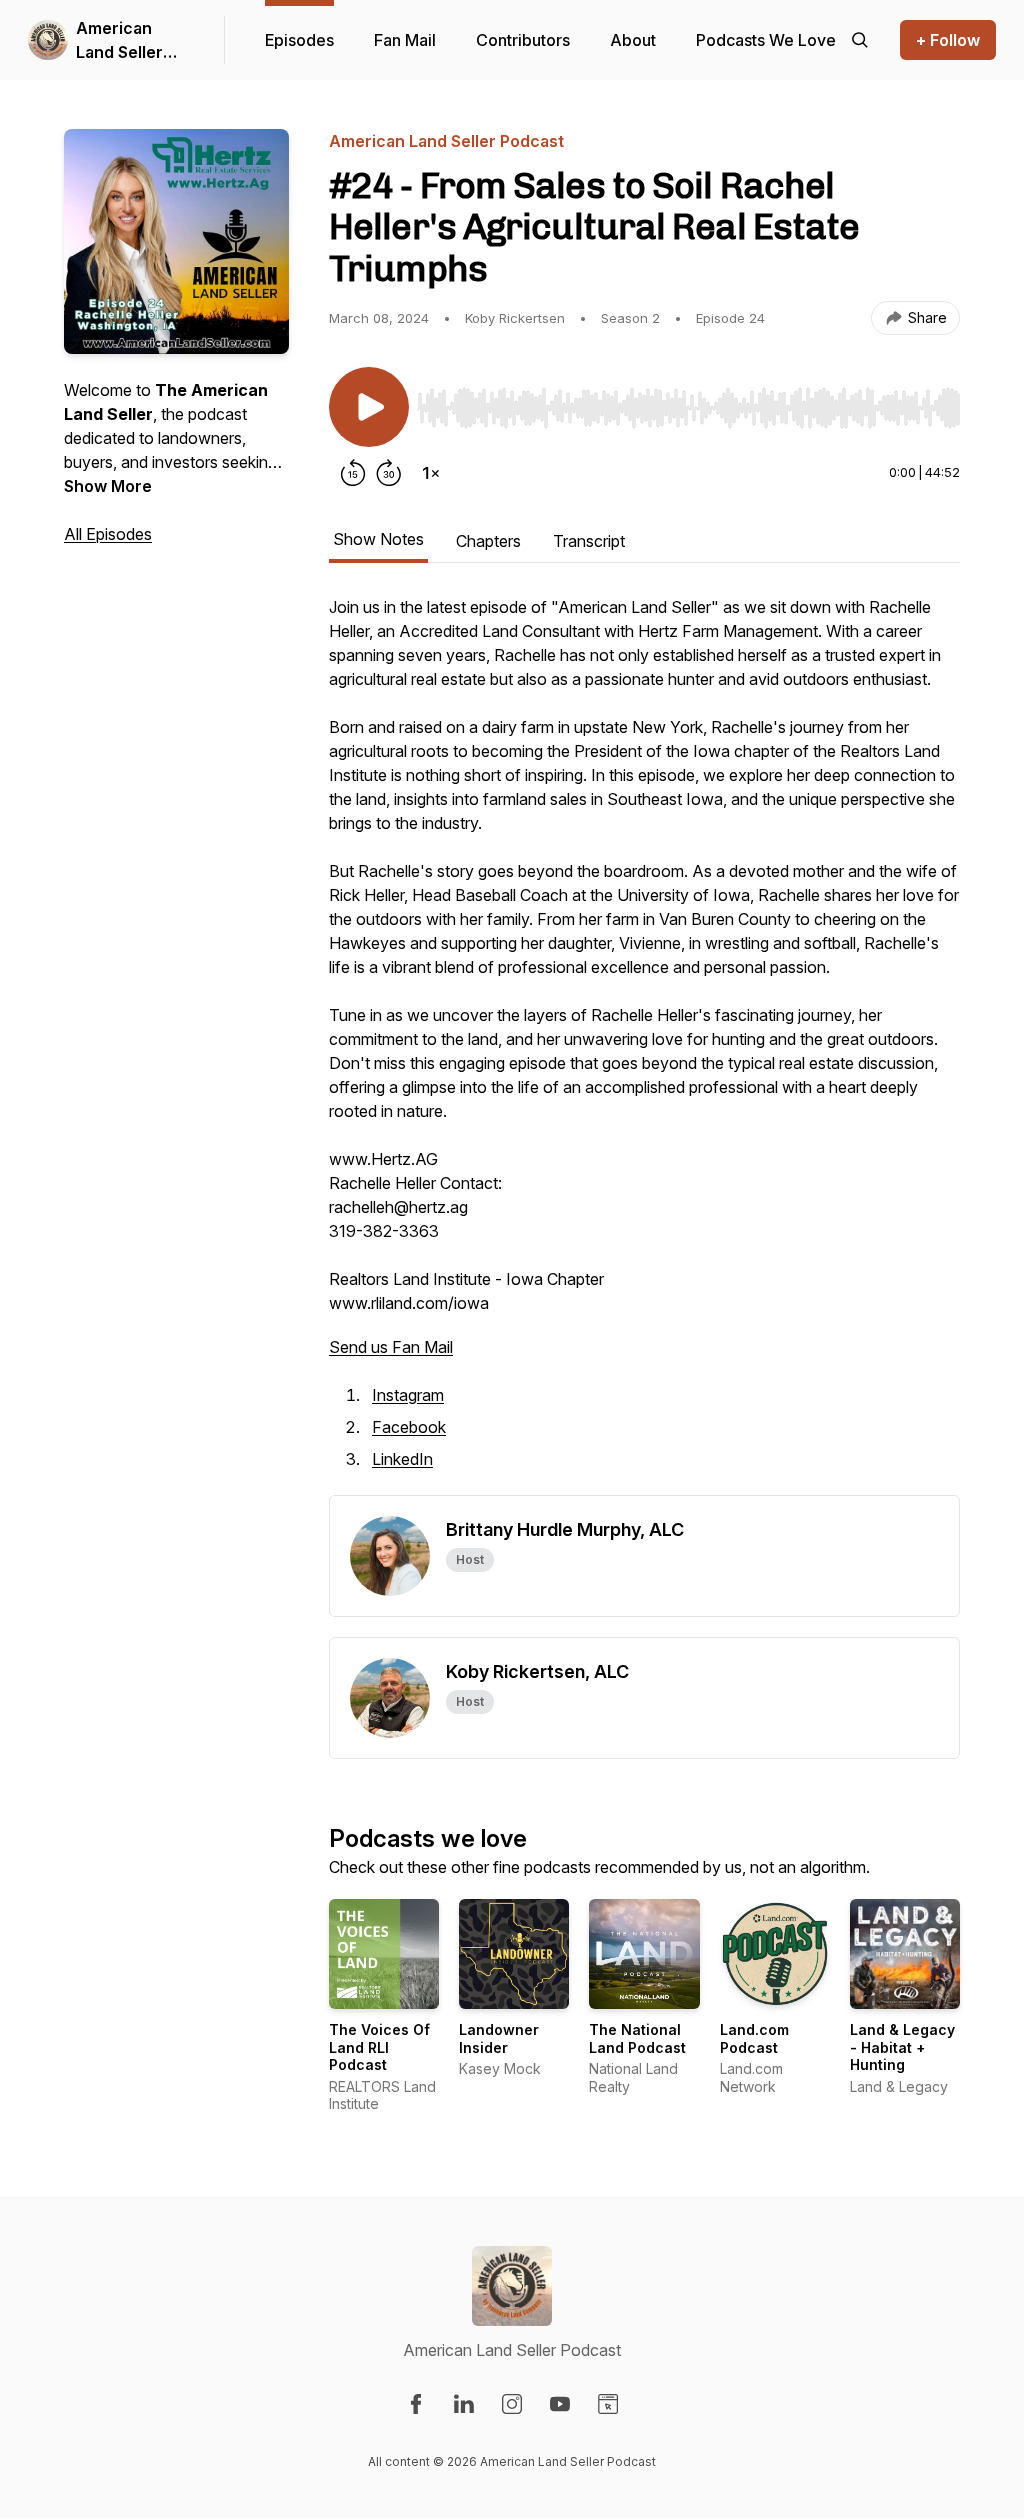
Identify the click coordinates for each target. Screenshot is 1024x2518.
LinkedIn (402, 1459)
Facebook (409, 1427)
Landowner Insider (499, 2038)
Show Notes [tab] (378, 539)
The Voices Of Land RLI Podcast (379, 2047)
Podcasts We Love (766, 40)
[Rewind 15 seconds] (353, 473)
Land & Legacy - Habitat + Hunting (902, 2047)
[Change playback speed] (431, 473)
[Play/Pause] (369, 407)
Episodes (299, 40)
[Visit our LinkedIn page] (464, 2404)
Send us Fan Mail (391, 1347)
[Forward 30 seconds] (389, 473)
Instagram (408, 1395)
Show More (108, 486)
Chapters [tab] (488, 541)
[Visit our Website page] (608, 2404)
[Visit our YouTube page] (560, 2404)
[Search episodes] (860, 40)
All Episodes (108, 534)
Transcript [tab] (589, 541)
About (633, 40)
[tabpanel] (644, 1045)
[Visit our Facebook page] (416, 2404)
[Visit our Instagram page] (512, 2404)
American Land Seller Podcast (119, 41)
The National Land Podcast (637, 2038)
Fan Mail (405, 40)
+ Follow (948, 40)
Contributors (523, 40)
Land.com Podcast (754, 2038)
